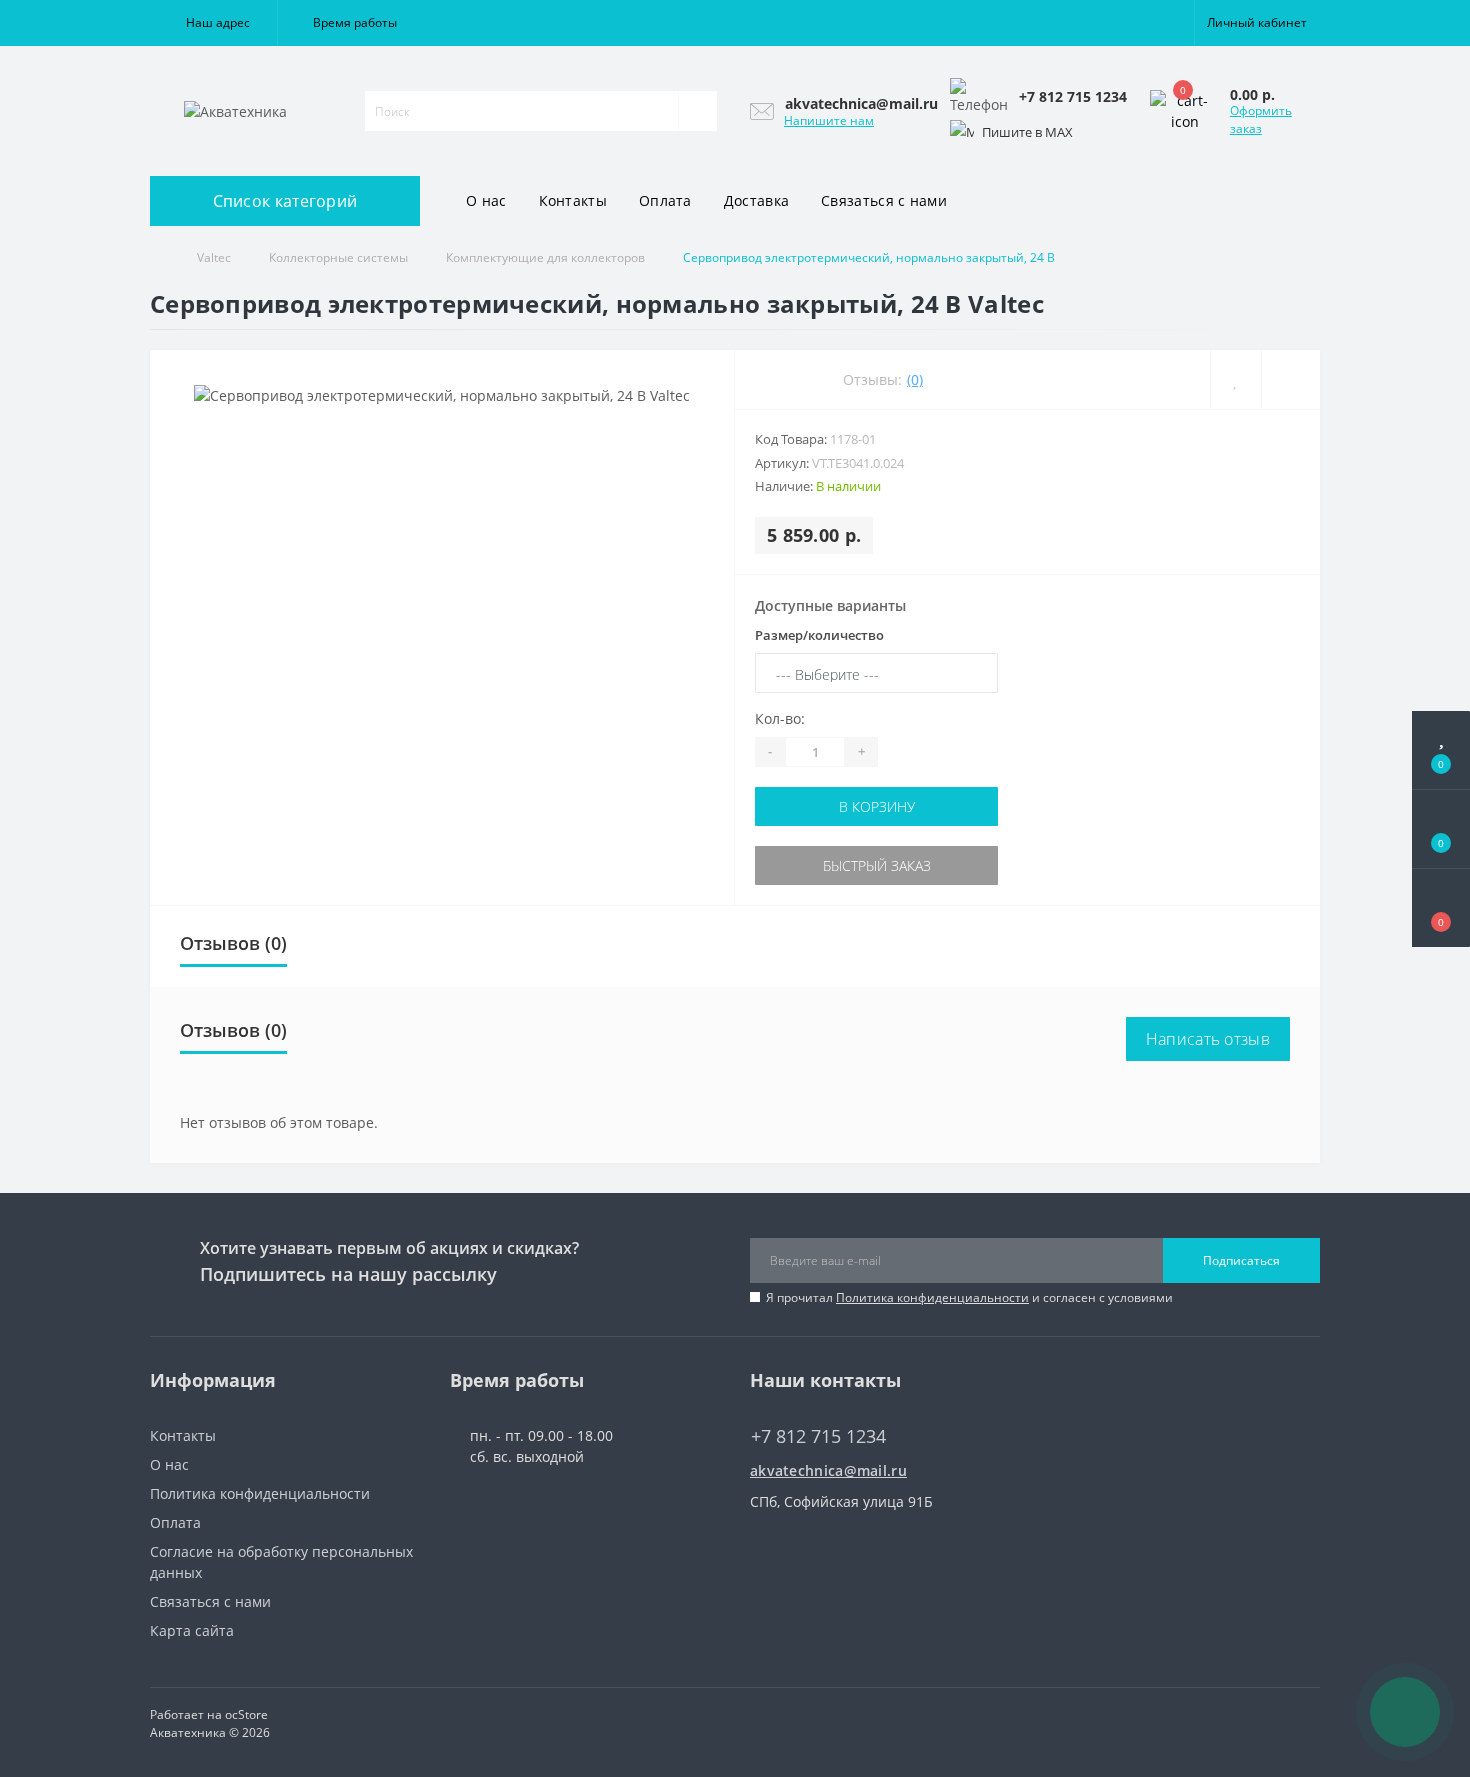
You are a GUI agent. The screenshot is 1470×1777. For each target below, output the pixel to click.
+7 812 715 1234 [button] (818, 1436)
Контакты (573, 200)
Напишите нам (829, 120)
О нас (486, 200)
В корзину (877, 806)
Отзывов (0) (233, 943)
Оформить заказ (1261, 119)
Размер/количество (819, 635)
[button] (213, 23)
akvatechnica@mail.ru (828, 1470)
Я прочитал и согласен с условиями (969, 1297)
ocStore (246, 1714)
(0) (915, 379)
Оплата (665, 200)
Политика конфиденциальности (932, 1297)
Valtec (214, 257)
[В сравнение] (1290, 379)
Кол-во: (780, 718)
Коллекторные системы (338, 257)
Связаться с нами (884, 200)
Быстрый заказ (877, 865)
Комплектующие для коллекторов (545, 257)
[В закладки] (1235, 379)
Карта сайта (192, 1630)
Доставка (756, 200)
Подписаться (1241, 1260)
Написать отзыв (1208, 1039)
